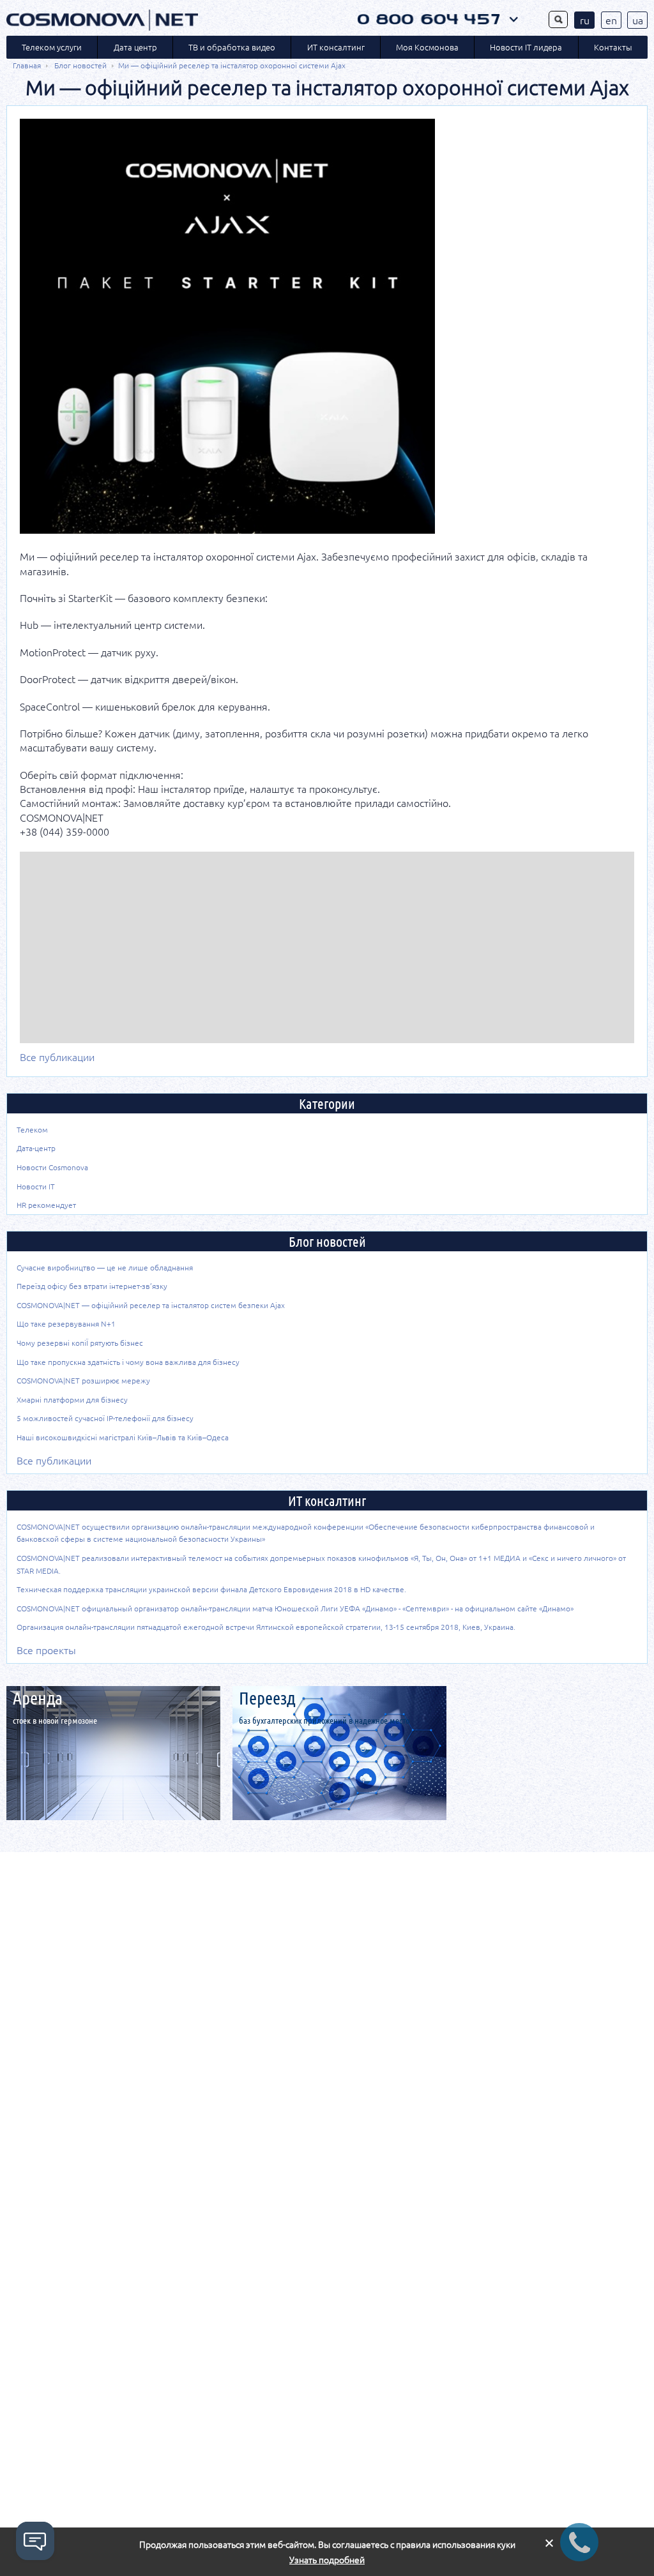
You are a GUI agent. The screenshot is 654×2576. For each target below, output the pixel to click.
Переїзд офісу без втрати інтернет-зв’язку (92, 1286)
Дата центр (135, 47)
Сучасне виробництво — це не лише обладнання (105, 1267)
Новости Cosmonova (52, 1167)
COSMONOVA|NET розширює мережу (83, 1380)
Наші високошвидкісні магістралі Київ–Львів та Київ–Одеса (123, 1437)
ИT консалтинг (336, 47)
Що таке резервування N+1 (66, 1323)
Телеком (32, 1129)
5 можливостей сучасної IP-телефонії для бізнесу (105, 1418)
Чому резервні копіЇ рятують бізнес (80, 1343)
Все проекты (46, 1650)
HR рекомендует (46, 1205)
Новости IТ (36, 1186)
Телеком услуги (52, 47)
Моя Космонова (427, 47)
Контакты (613, 47)
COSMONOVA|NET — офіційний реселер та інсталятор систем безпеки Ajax (151, 1305)
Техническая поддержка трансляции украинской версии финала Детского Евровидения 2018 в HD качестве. (211, 1589)
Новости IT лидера (526, 47)
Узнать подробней (327, 2560)
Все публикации (57, 1057)
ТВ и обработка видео (232, 47)
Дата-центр (36, 1148)
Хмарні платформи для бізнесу (72, 1399)
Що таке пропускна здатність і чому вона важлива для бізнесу (128, 1362)
